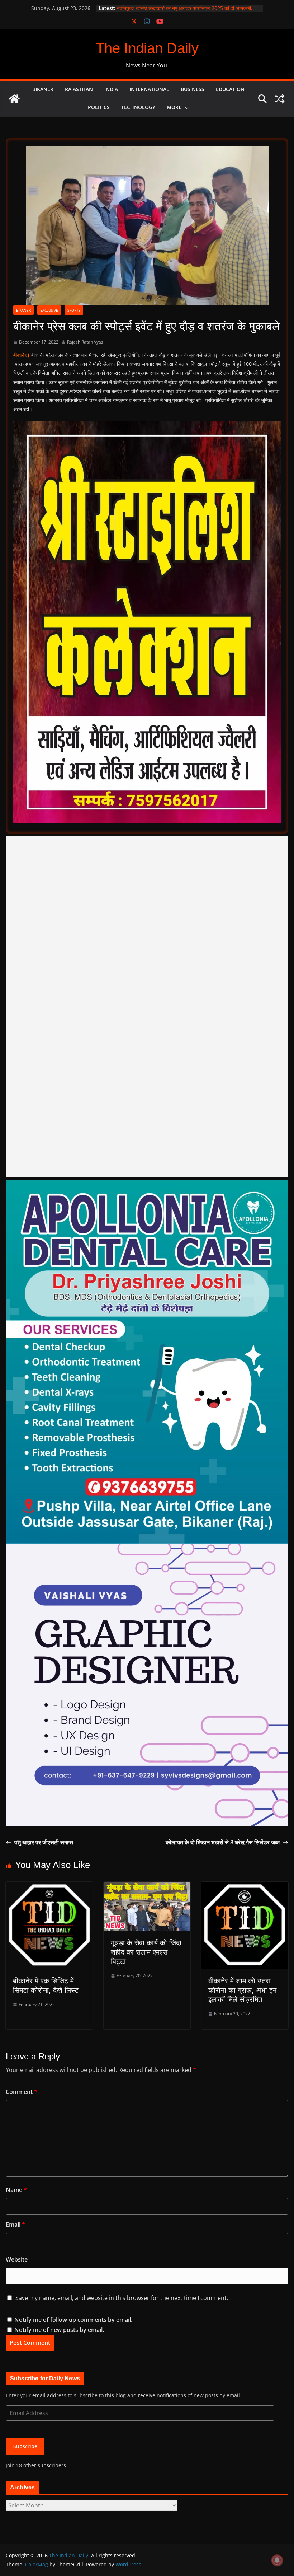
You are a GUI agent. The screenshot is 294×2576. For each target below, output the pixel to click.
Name (16, 2190)
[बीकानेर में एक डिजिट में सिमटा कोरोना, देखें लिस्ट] (49, 1887)
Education (230, 89)
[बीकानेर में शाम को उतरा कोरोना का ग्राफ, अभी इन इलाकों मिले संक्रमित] (245, 1887)
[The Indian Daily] (14, 99)
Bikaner (43, 89)
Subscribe (25, 2446)
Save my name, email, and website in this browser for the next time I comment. (122, 2298)
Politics (99, 107)
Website (17, 2259)
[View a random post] (280, 99)
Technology (138, 107)
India (111, 89)
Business (193, 89)
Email (15, 2225)
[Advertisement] (147, 1007)
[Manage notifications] (277, 2560)
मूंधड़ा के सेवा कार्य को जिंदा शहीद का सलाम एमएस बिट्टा (146, 1952)
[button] (185, 108)
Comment (22, 2092)
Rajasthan (79, 89)
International (149, 89)
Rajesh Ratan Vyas (85, 342)
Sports (74, 310)
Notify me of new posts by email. (59, 2330)
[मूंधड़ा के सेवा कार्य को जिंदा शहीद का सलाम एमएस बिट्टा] (147, 1887)
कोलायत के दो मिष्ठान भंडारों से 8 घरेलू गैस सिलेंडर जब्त (223, 1842)
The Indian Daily (147, 48)
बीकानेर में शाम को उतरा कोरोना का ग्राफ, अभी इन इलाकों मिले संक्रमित (242, 1990)
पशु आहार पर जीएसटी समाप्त (44, 1842)
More (174, 107)
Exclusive (49, 310)
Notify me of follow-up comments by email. (73, 2320)
